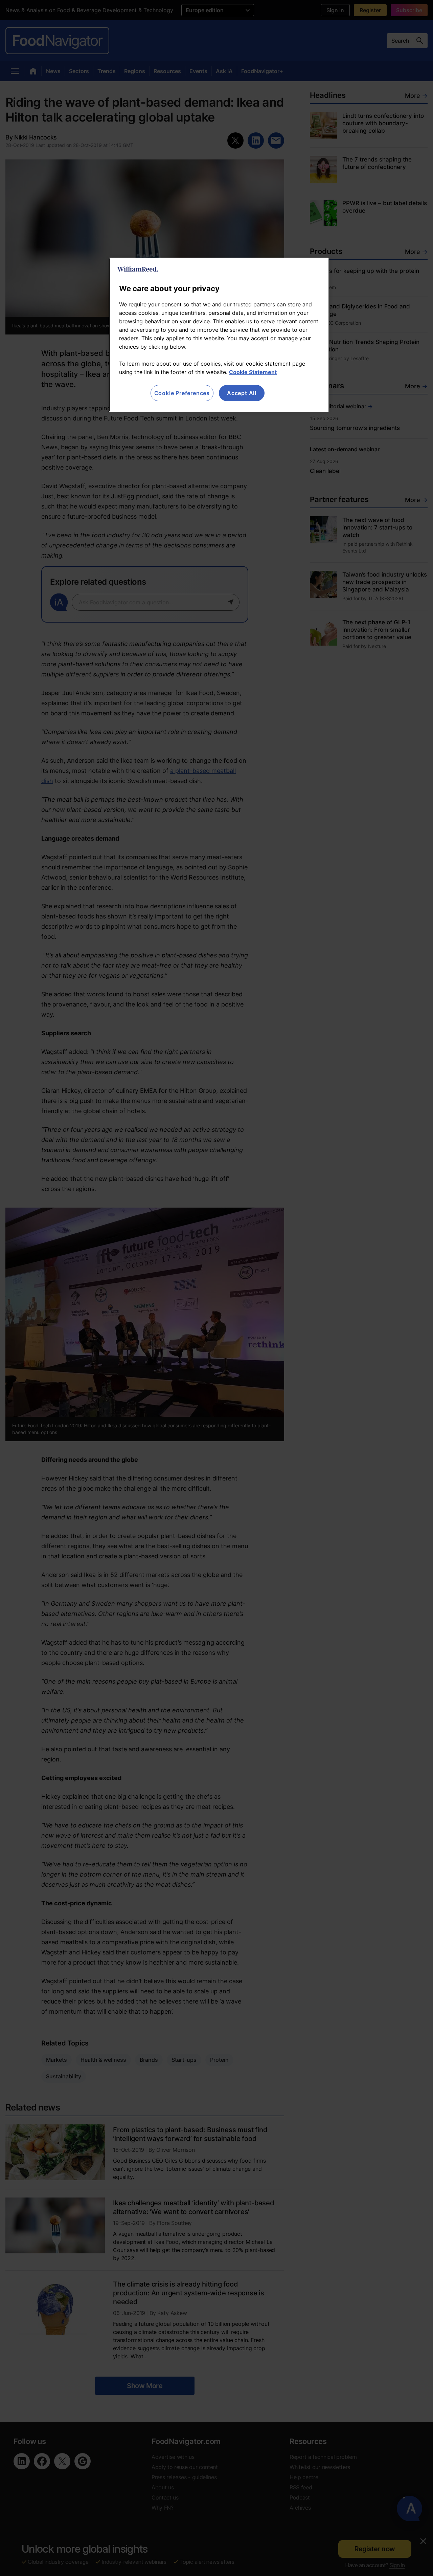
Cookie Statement (253, 372)
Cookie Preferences (182, 393)
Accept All (242, 393)
